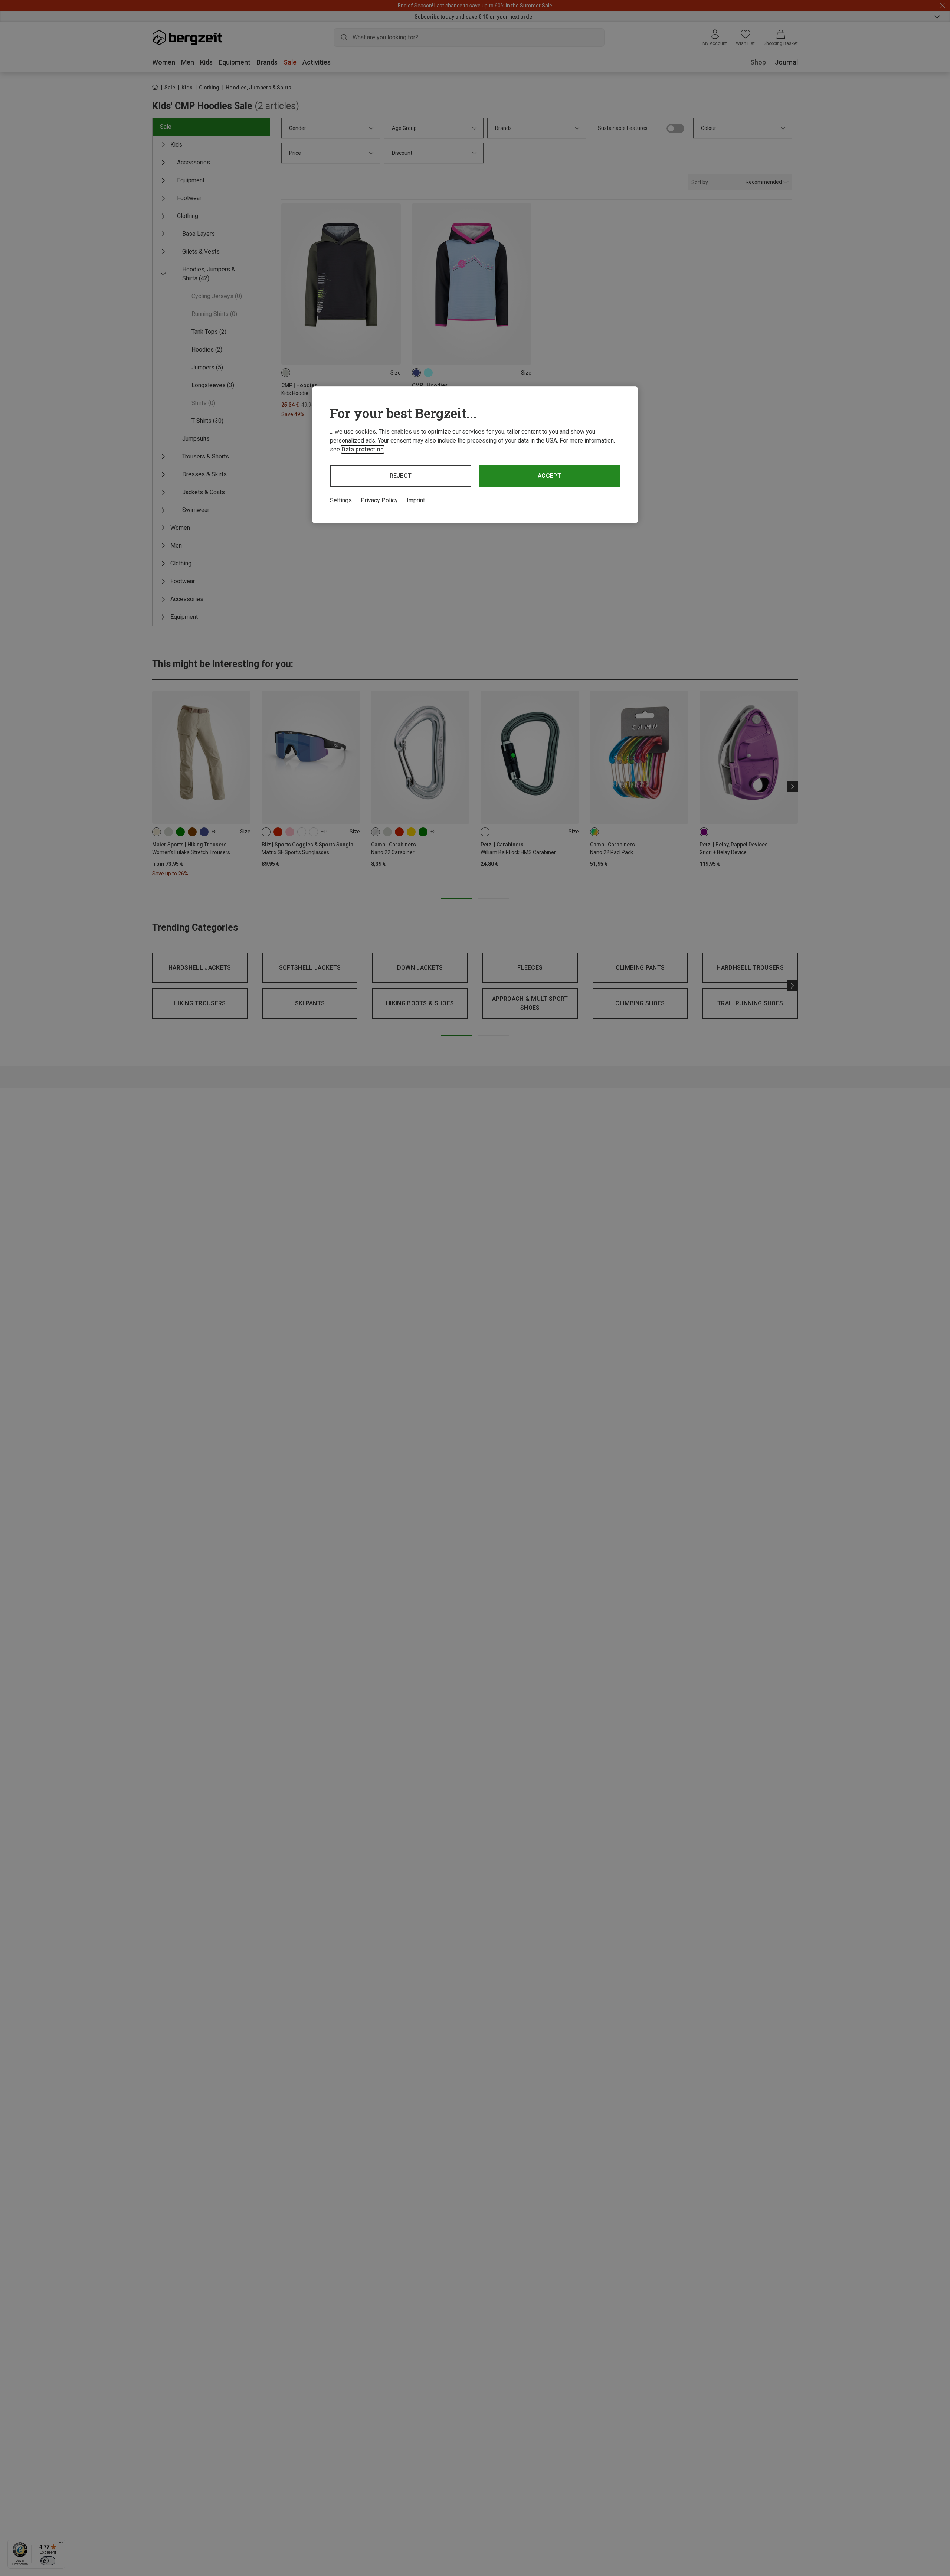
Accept (549, 476)
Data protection (363, 449)
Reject (401, 476)
